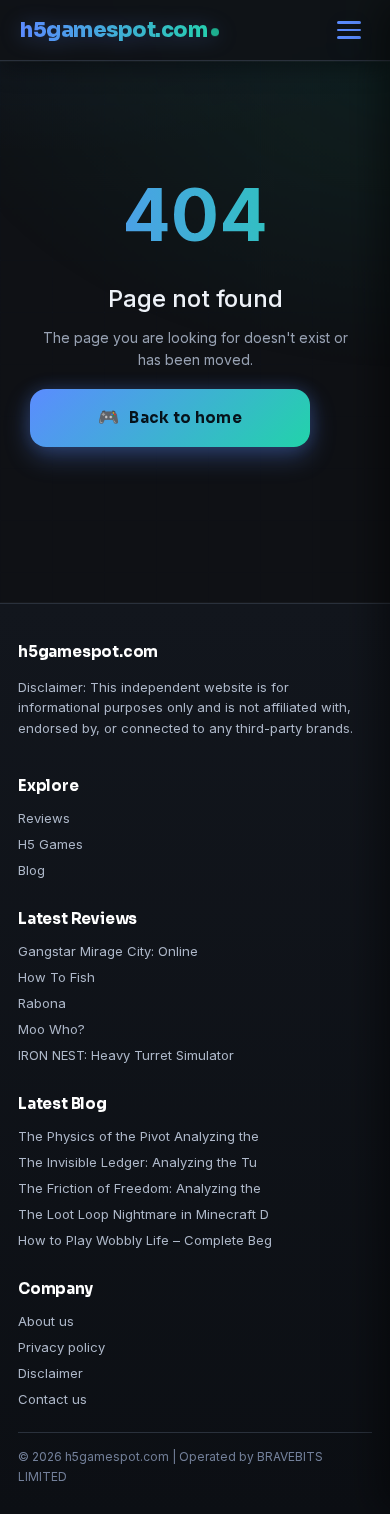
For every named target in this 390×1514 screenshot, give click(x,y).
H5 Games (50, 844)
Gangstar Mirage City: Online (108, 951)
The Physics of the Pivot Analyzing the (138, 1136)
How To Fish (56, 977)
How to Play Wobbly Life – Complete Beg (145, 1240)
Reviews (44, 818)
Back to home (185, 417)
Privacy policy (61, 1347)
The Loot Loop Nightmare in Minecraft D (143, 1214)
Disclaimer (50, 1373)
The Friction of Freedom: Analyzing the (139, 1188)
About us (46, 1321)
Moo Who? (51, 1029)
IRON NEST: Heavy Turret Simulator (126, 1055)
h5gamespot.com (113, 30)
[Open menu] (349, 30)
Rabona (42, 1003)
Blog (31, 870)
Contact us (52, 1399)
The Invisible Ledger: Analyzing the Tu (137, 1162)
